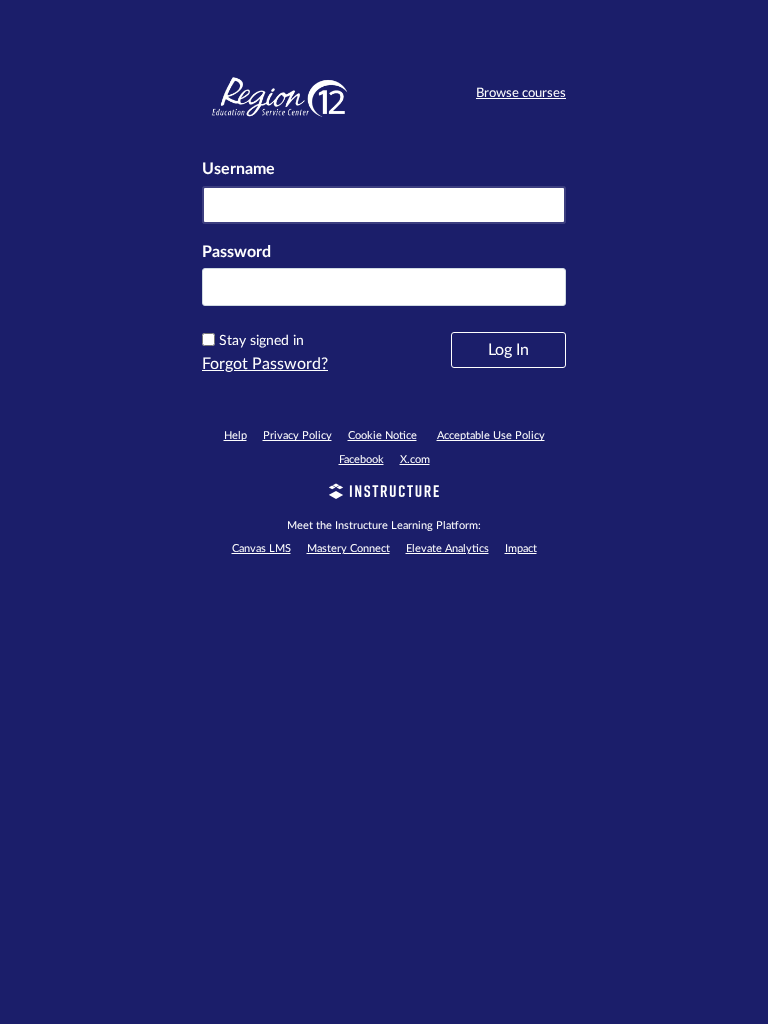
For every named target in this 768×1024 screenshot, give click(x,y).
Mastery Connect (348, 548)
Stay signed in (261, 341)
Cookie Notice (382, 435)
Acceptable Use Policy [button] (491, 435)
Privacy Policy (297, 435)
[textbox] (384, 287)
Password (236, 252)
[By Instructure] (384, 494)
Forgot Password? (265, 364)
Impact (521, 548)
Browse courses (521, 93)
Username (238, 169)
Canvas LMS (261, 548)
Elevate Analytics (447, 548)
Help (235, 435)
